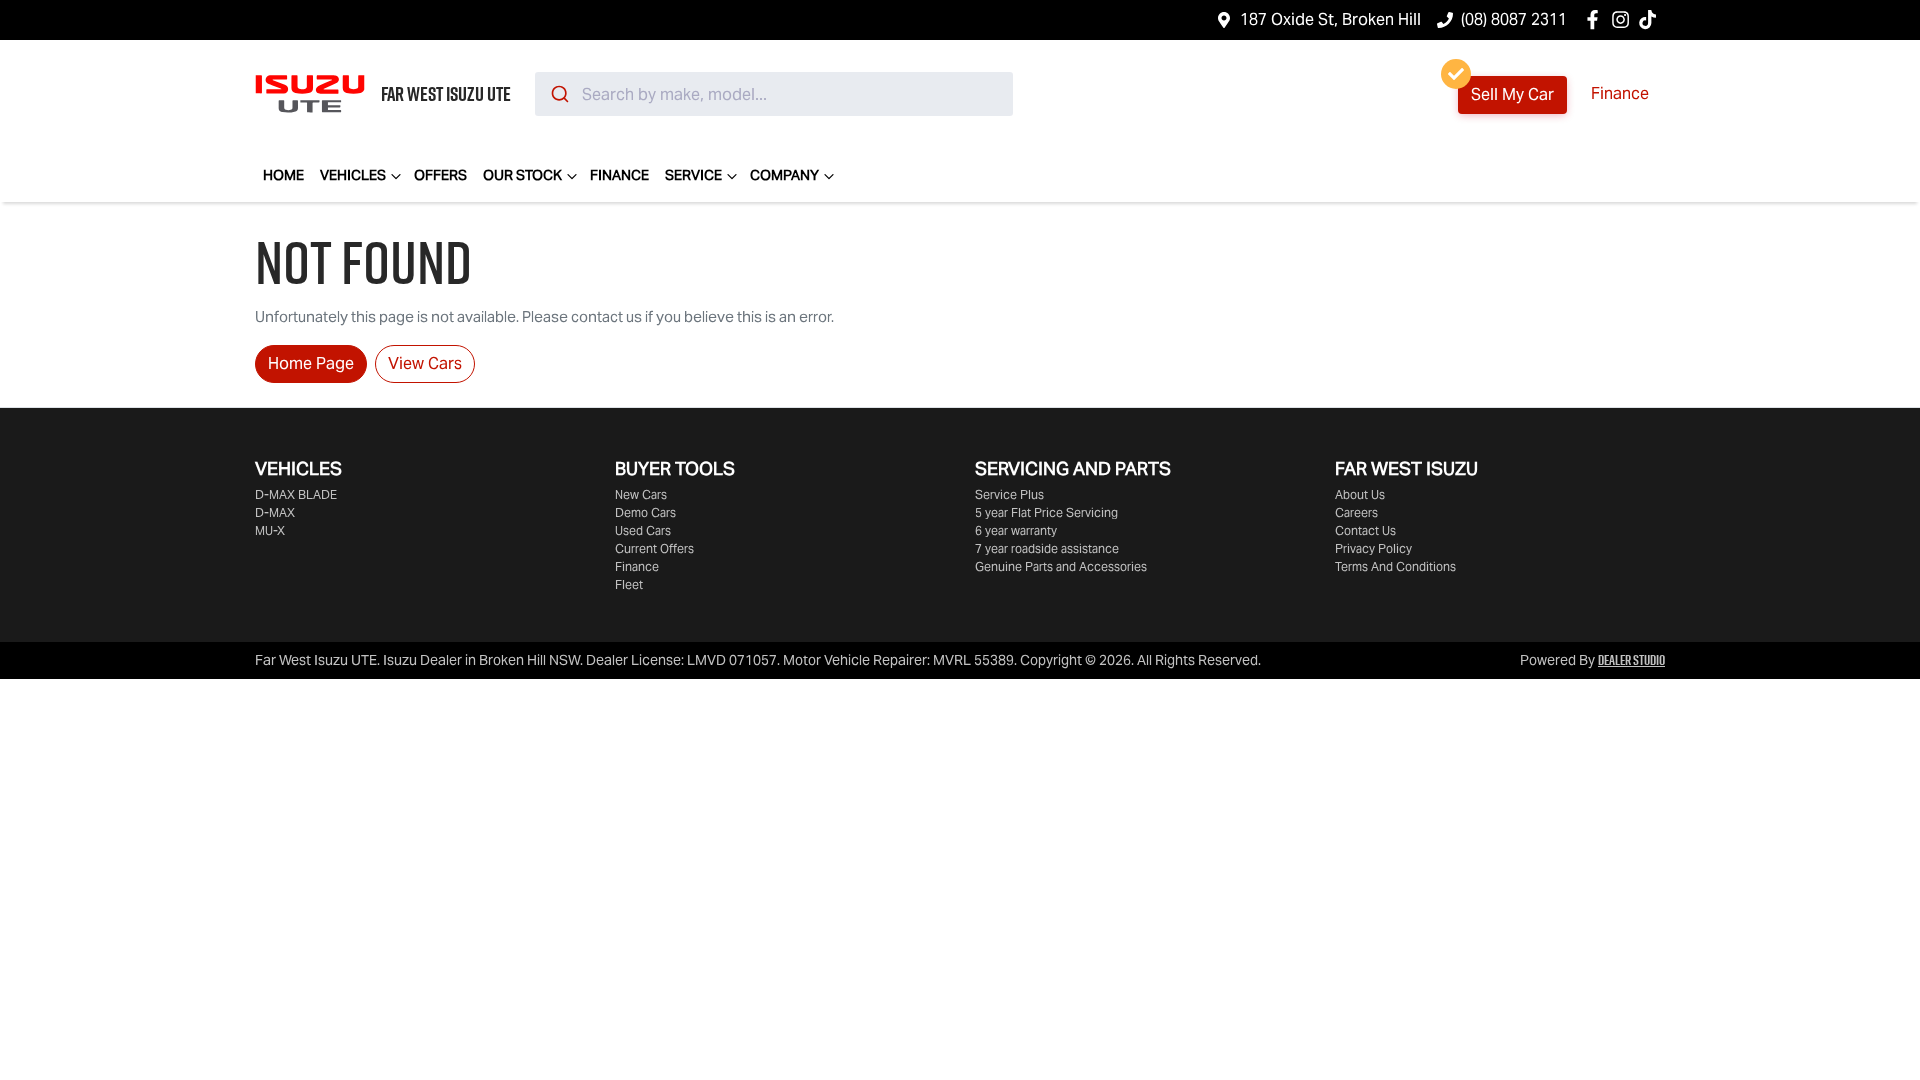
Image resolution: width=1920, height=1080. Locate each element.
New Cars (641, 494)
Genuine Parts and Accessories (1061, 566)
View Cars (425, 363)
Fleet (629, 584)
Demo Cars (645, 512)
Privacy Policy (1373, 548)
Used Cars (643, 530)
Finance (1620, 93)
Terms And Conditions (1395, 566)
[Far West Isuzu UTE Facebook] (1596, 19)
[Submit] (558, 94)
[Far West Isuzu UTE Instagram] (1624, 19)
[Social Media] (1651, 19)
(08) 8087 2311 (1514, 19)
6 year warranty (1016, 530)
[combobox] (774, 94)
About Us (1360, 494)
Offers (440, 175)
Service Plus (1009, 494)
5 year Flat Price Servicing (1046, 512)
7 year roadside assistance (1047, 548)
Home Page (311, 363)
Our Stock (522, 175)
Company (784, 175)
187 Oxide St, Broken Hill (1330, 19)
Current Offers (654, 548)
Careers (1356, 512)
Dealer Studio (1631, 660)
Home (283, 175)
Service (693, 175)
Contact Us (1365, 530)
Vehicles (353, 175)
